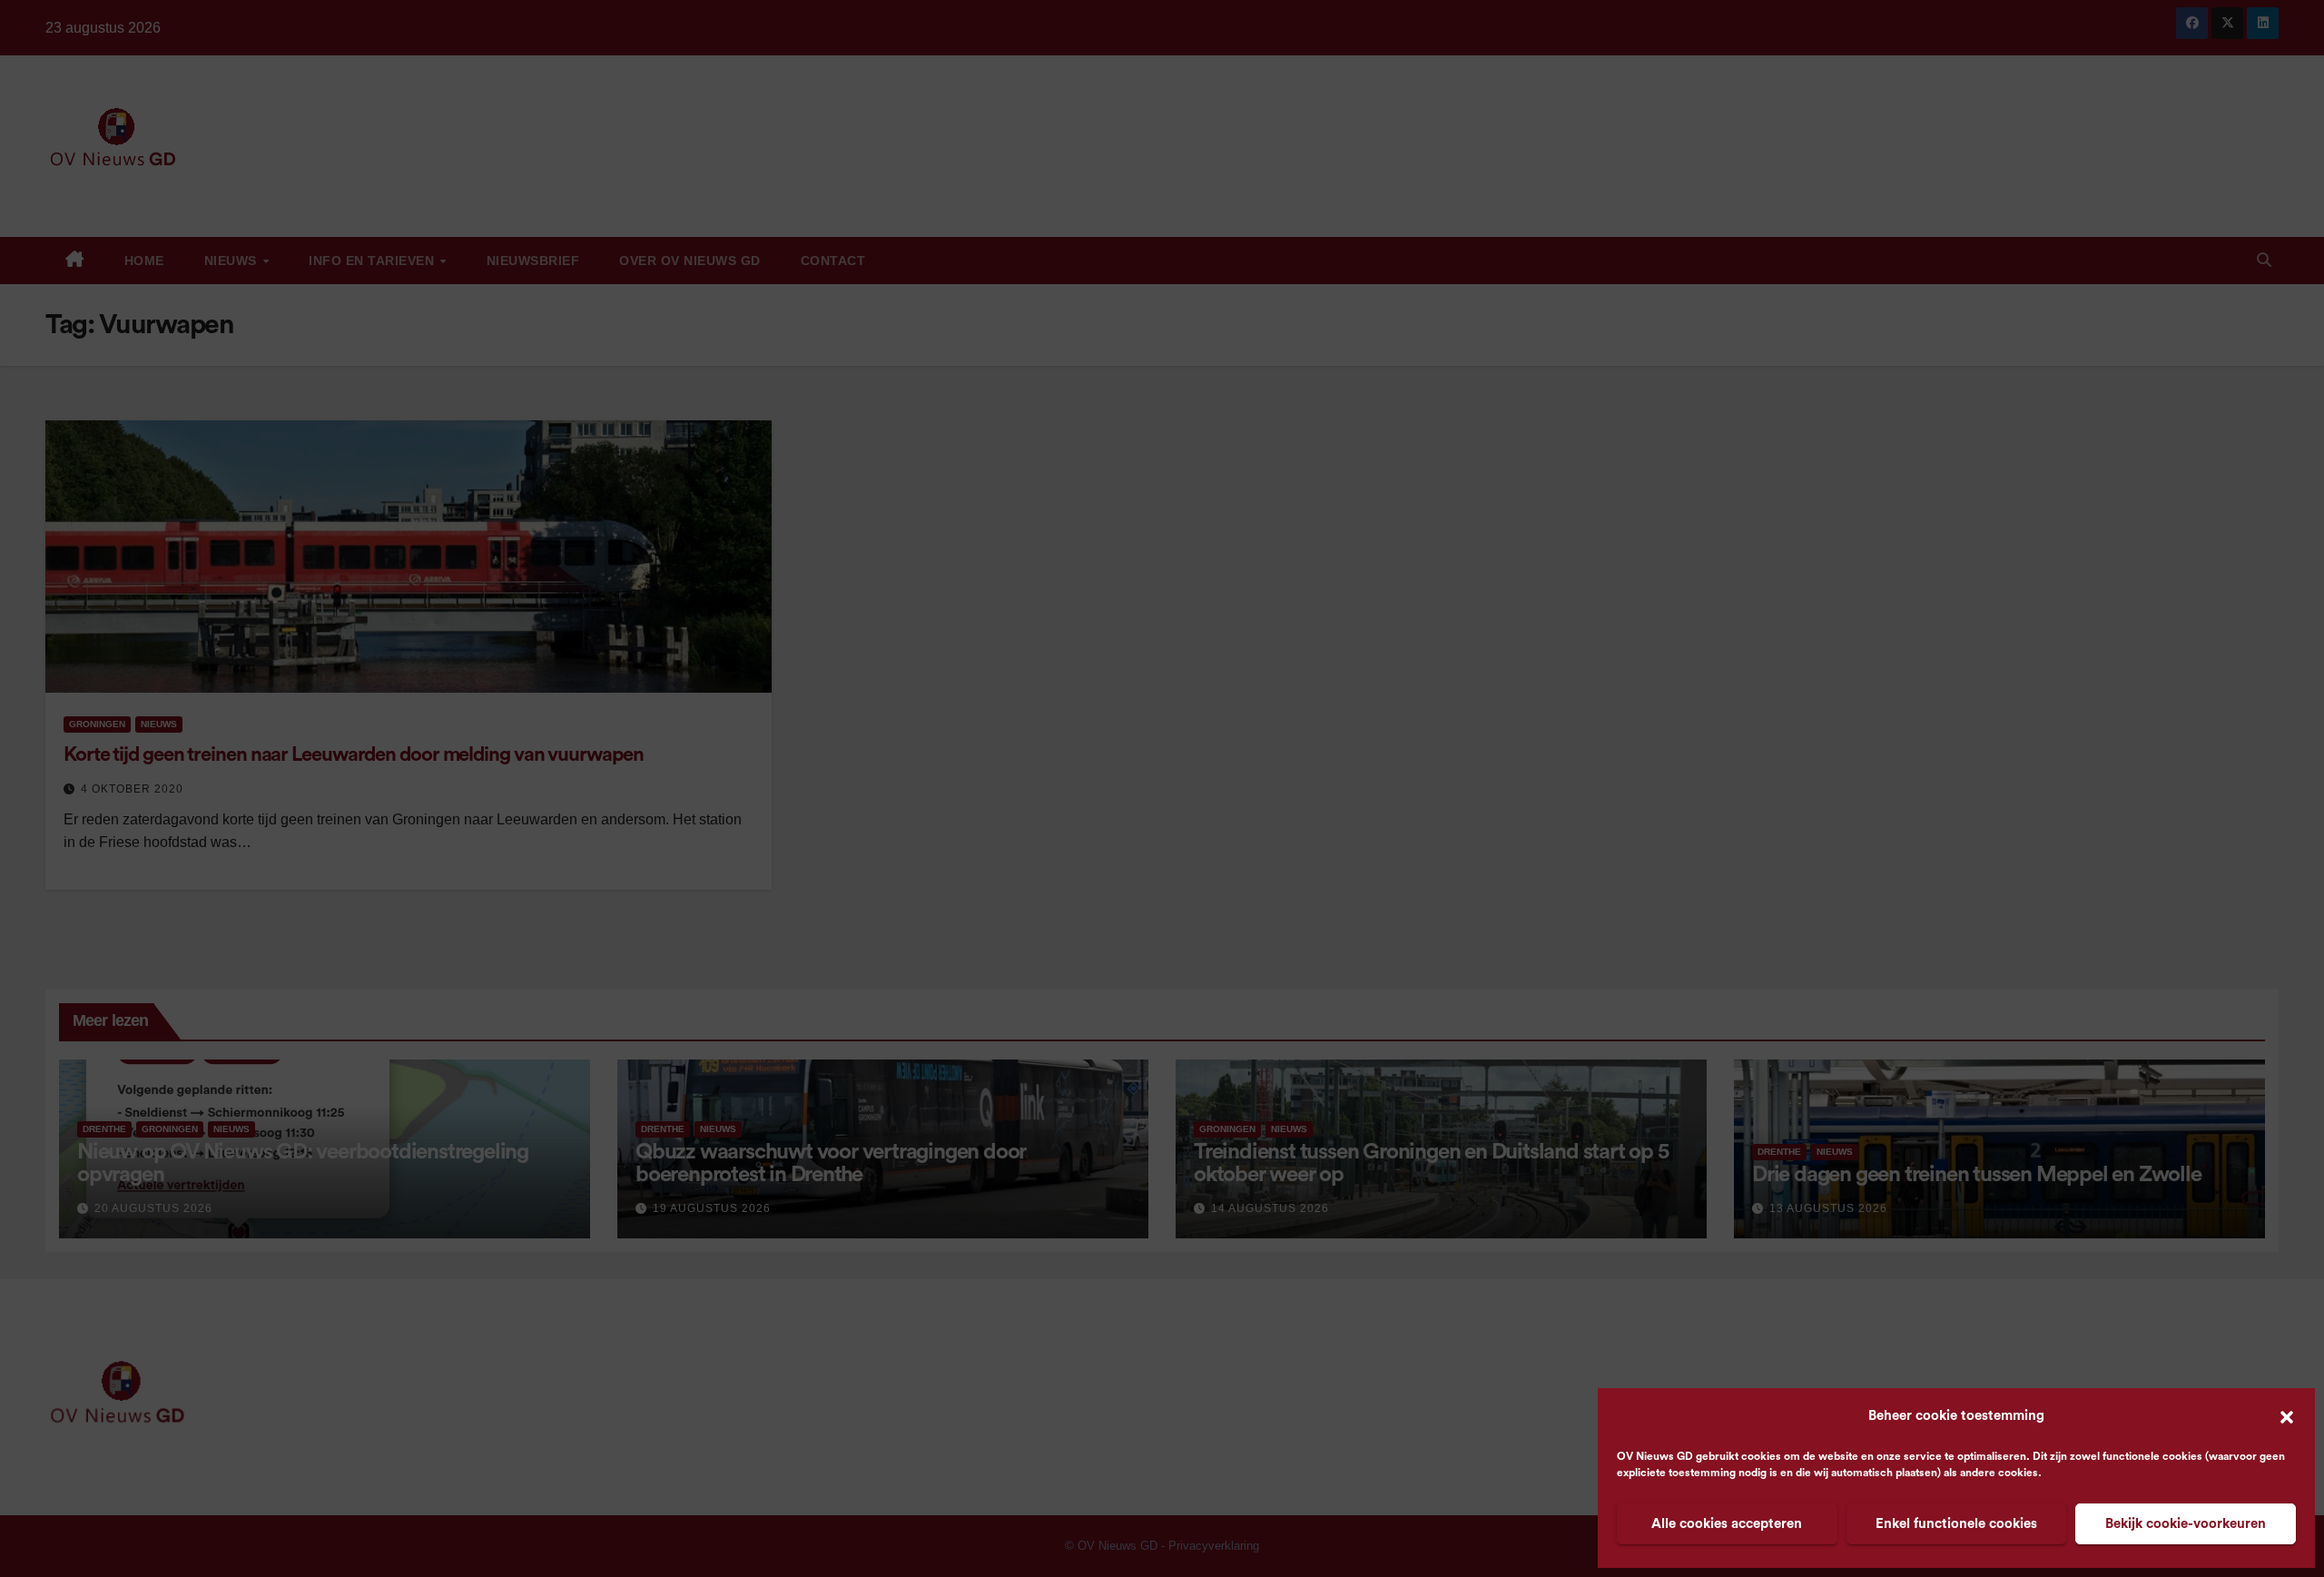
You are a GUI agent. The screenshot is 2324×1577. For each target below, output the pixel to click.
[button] (2287, 1416)
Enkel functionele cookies (1956, 1524)
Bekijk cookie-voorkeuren (2186, 1524)
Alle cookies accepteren (1727, 1524)
